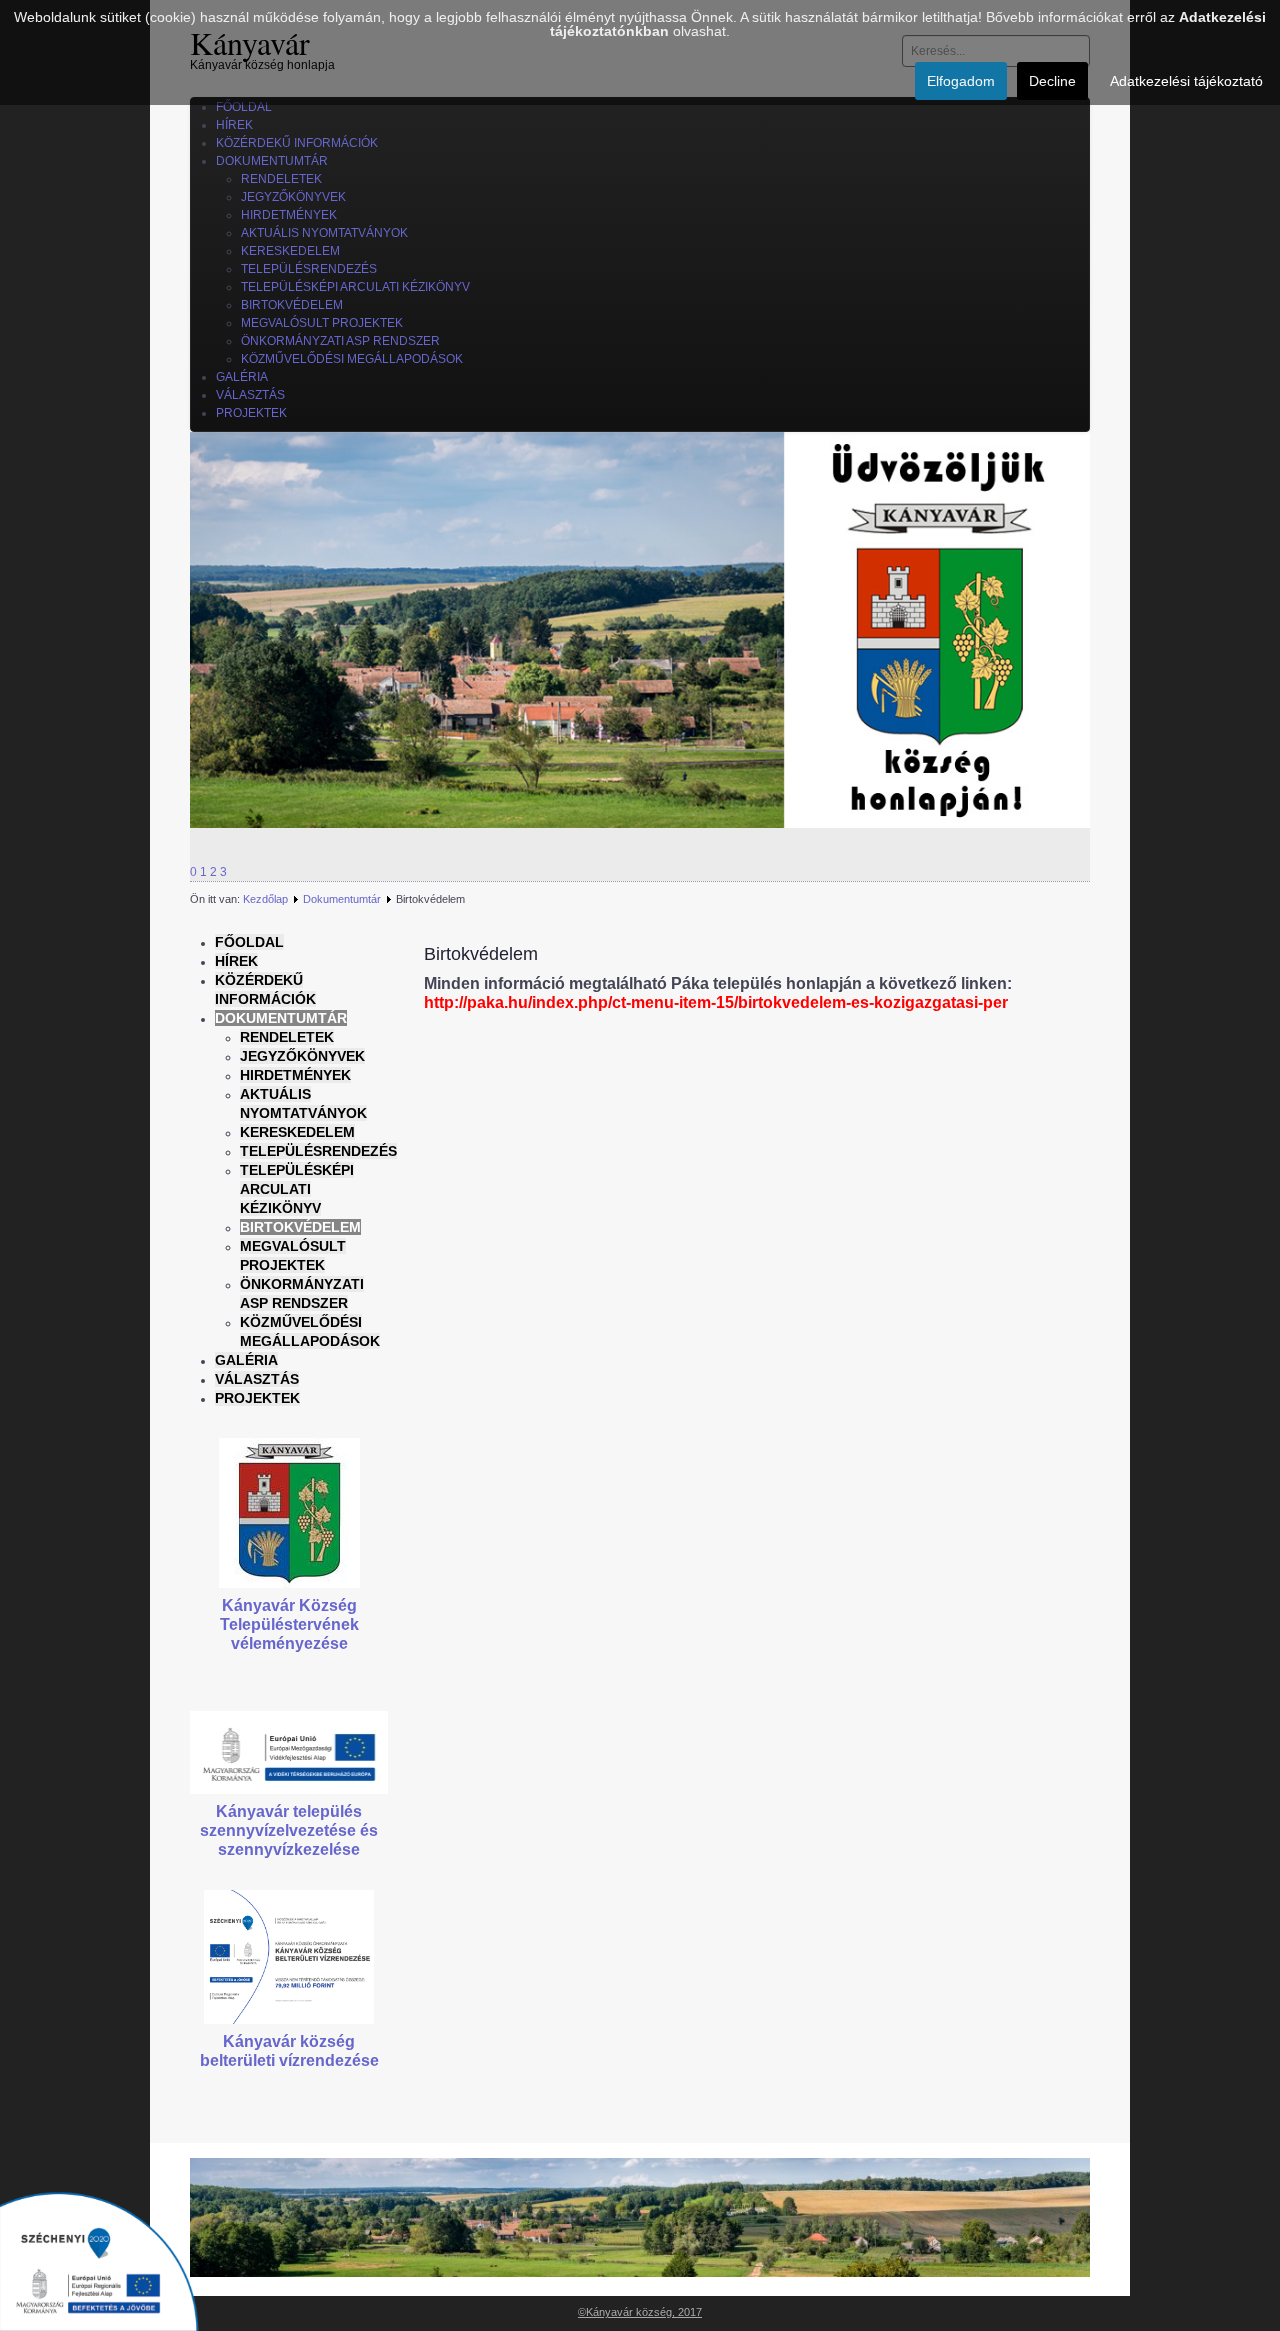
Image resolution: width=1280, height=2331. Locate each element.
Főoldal (249, 942)
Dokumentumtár (342, 899)
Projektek (257, 1398)
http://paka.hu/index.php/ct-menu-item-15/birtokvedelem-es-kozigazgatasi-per (716, 1002)
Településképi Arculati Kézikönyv (297, 1189)
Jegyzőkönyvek (302, 1056)
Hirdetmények (295, 1075)
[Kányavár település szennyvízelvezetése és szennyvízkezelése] (289, 1752)
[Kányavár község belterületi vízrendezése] (289, 1956)
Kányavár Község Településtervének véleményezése (289, 1624)
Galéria (246, 1360)
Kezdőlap (265, 899)
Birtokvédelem (300, 1227)
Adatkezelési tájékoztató (1186, 81)
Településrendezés (318, 1151)
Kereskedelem (297, 1132)
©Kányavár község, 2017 (640, 2312)
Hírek (236, 961)
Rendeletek (287, 1037)
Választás (257, 1379)
